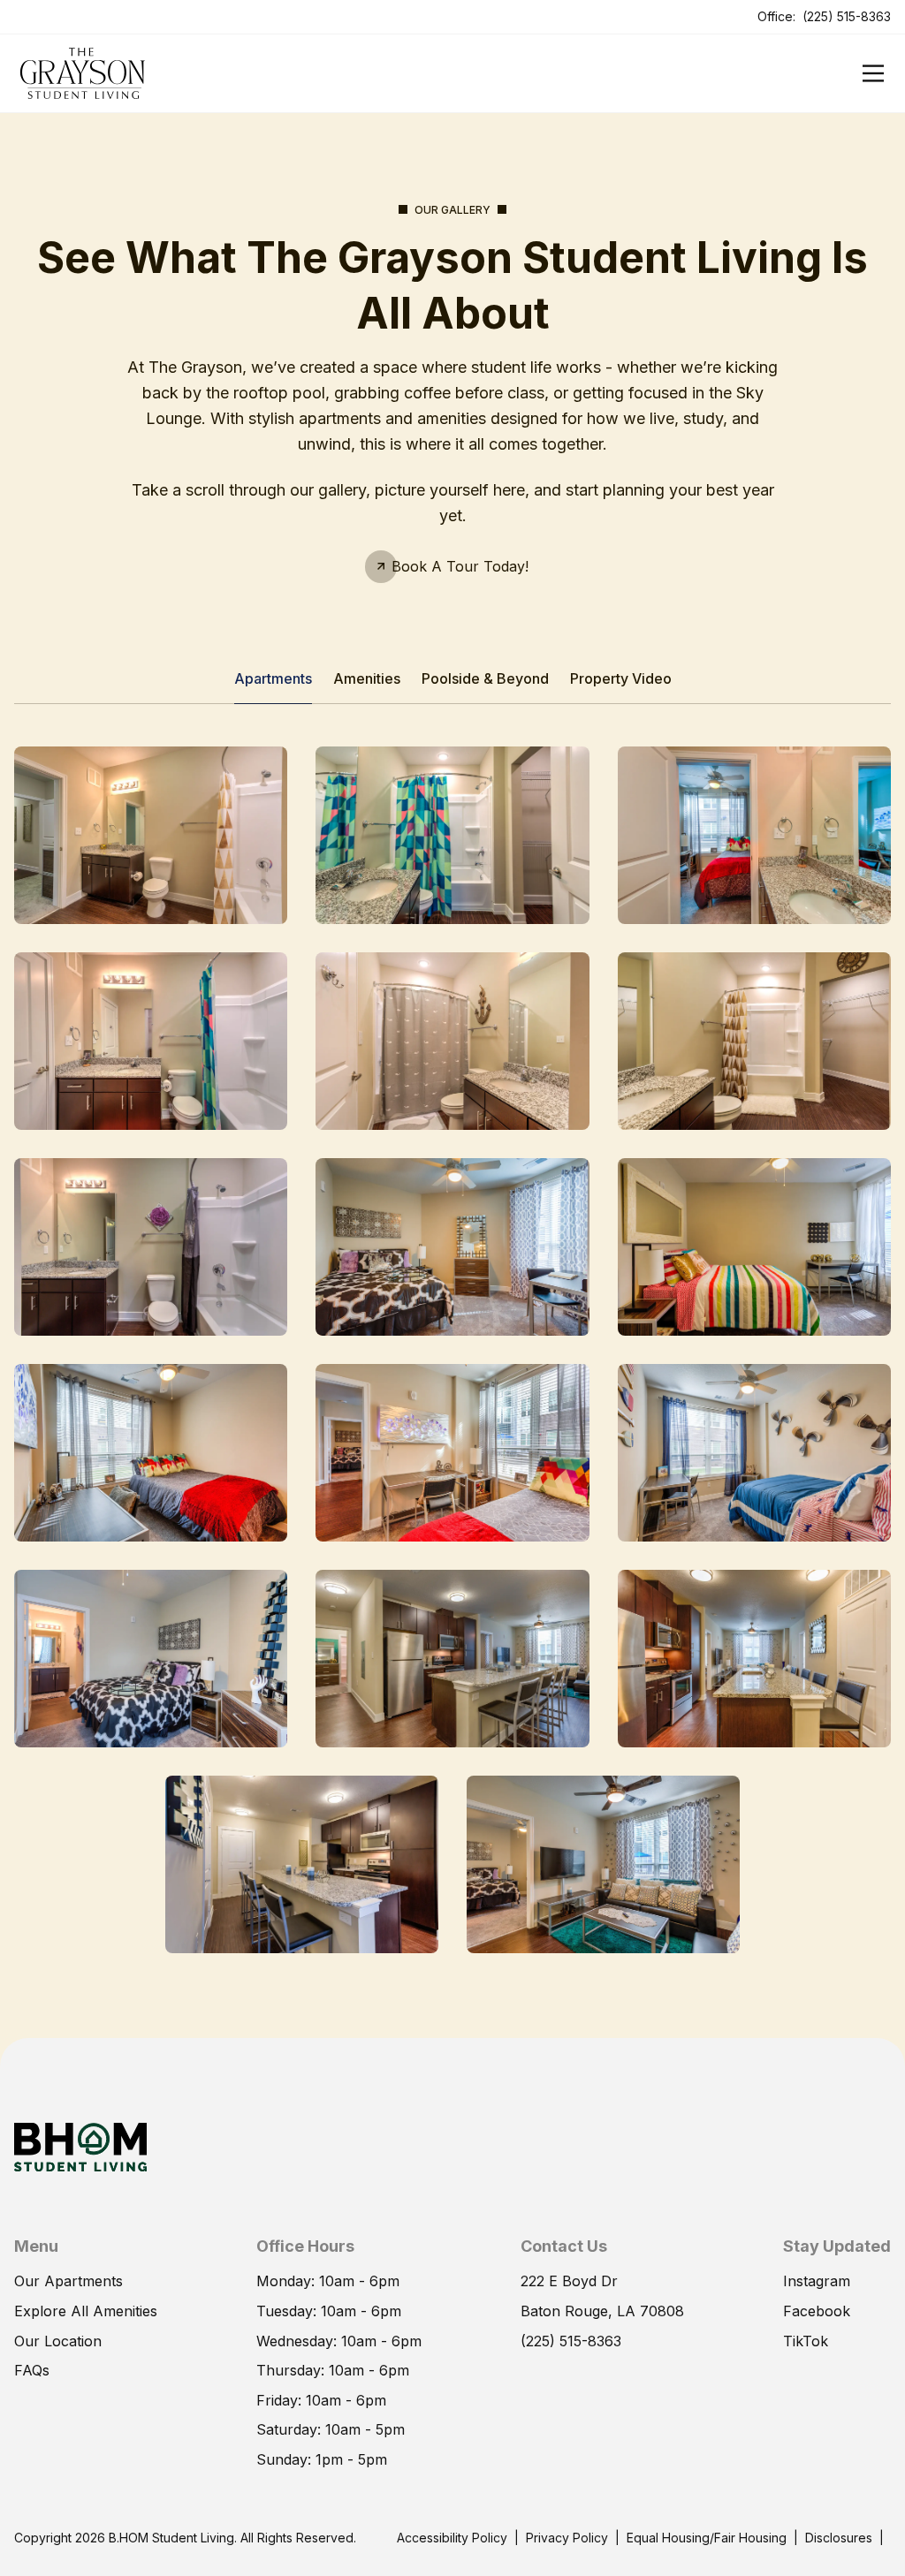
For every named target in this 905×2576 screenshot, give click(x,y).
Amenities (367, 678)
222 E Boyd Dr (569, 2281)
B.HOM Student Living (171, 2538)
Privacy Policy (567, 2538)
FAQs (32, 2370)
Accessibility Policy (452, 2538)
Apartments (273, 678)
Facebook (817, 2311)
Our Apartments (68, 2281)
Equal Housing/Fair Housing (707, 2538)
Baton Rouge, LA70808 (602, 2311)
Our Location (58, 2341)
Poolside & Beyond (485, 678)
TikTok (806, 2341)
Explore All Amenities (86, 2311)
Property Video (621, 678)
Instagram (817, 2281)
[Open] (873, 73)
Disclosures (839, 2538)
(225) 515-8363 (847, 16)
